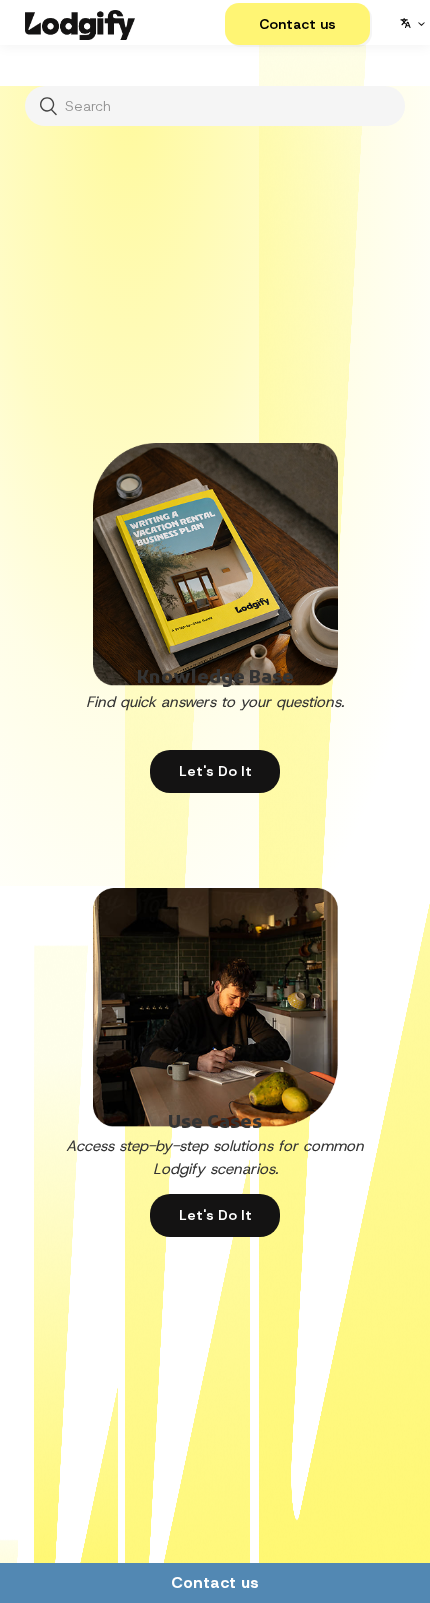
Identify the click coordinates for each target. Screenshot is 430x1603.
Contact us (215, 1582)
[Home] (80, 22)
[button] (297, 24)
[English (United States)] (411, 23)
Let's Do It (215, 771)
